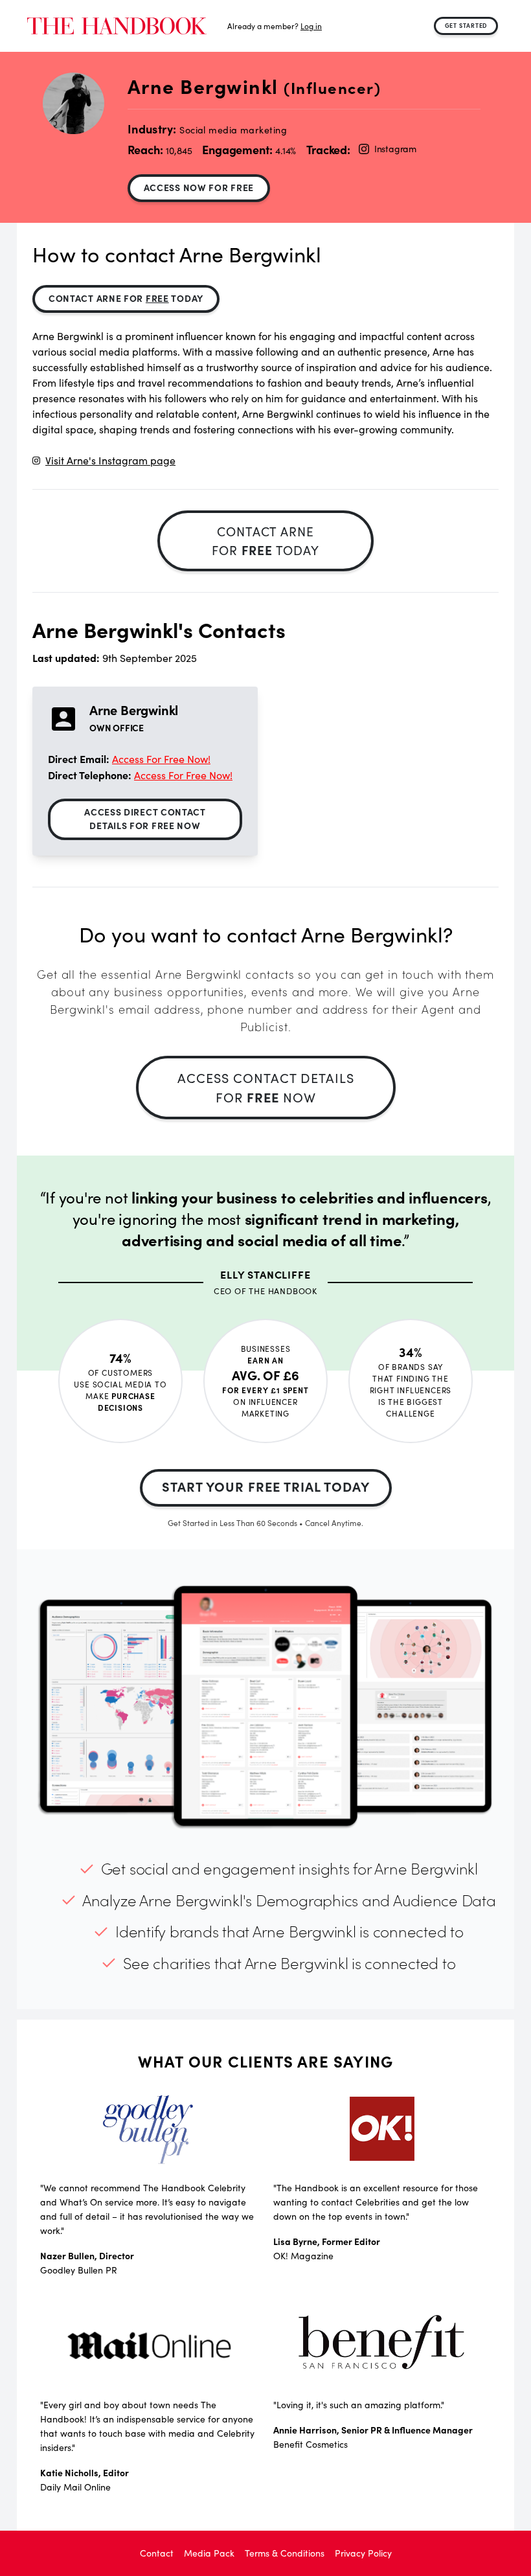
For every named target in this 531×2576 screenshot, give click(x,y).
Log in (311, 26)
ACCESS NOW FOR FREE (199, 187)
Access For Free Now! (161, 759)
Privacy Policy (363, 2553)
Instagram (395, 149)
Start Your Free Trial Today (266, 1486)
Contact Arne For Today (126, 298)
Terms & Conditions (285, 2553)
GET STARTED (466, 25)
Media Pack (209, 2553)
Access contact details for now (266, 1087)
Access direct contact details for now (145, 818)
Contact (157, 2553)
